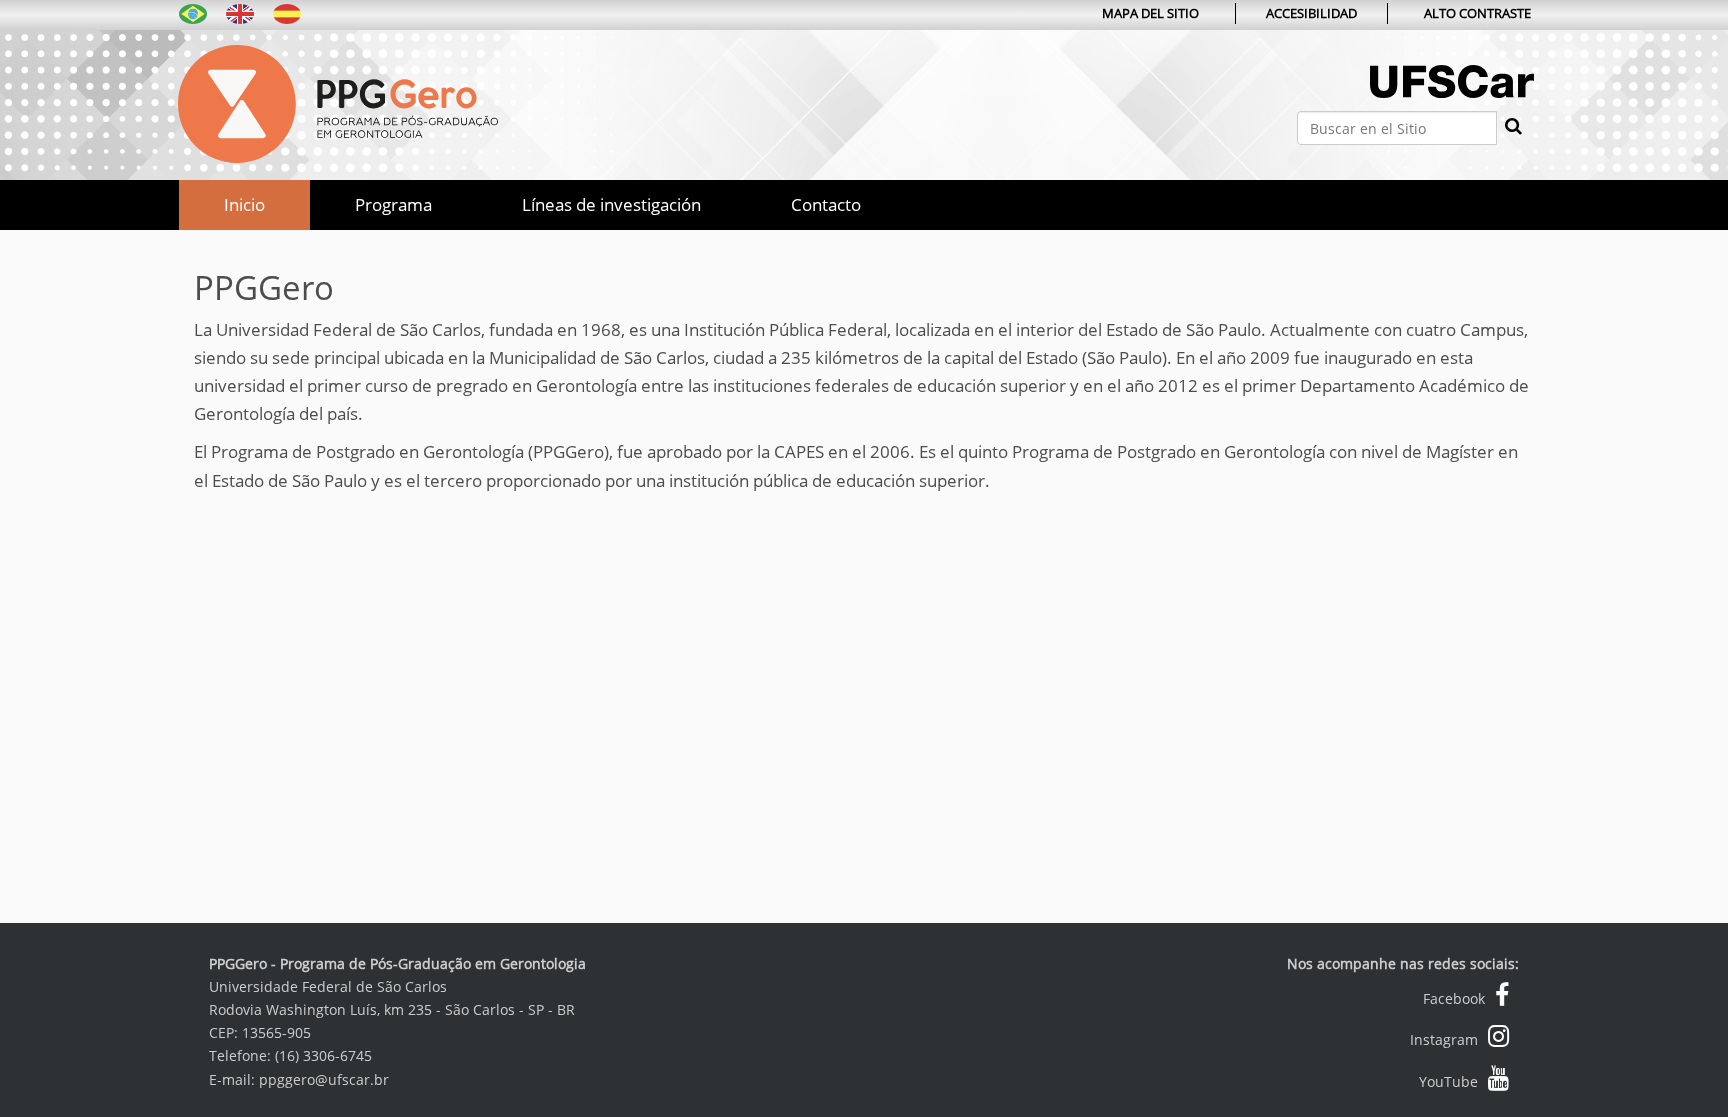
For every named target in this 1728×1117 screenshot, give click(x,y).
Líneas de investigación (611, 204)
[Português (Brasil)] (193, 12)
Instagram (1444, 1039)
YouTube (1448, 1081)
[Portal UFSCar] (1452, 102)
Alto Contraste (1477, 13)
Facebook (1454, 998)
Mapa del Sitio (1150, 13)
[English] (240, 12)
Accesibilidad (1311, 13)
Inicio (244, 204)
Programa (393, 204)
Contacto (826, 204)
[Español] (338, 101)
